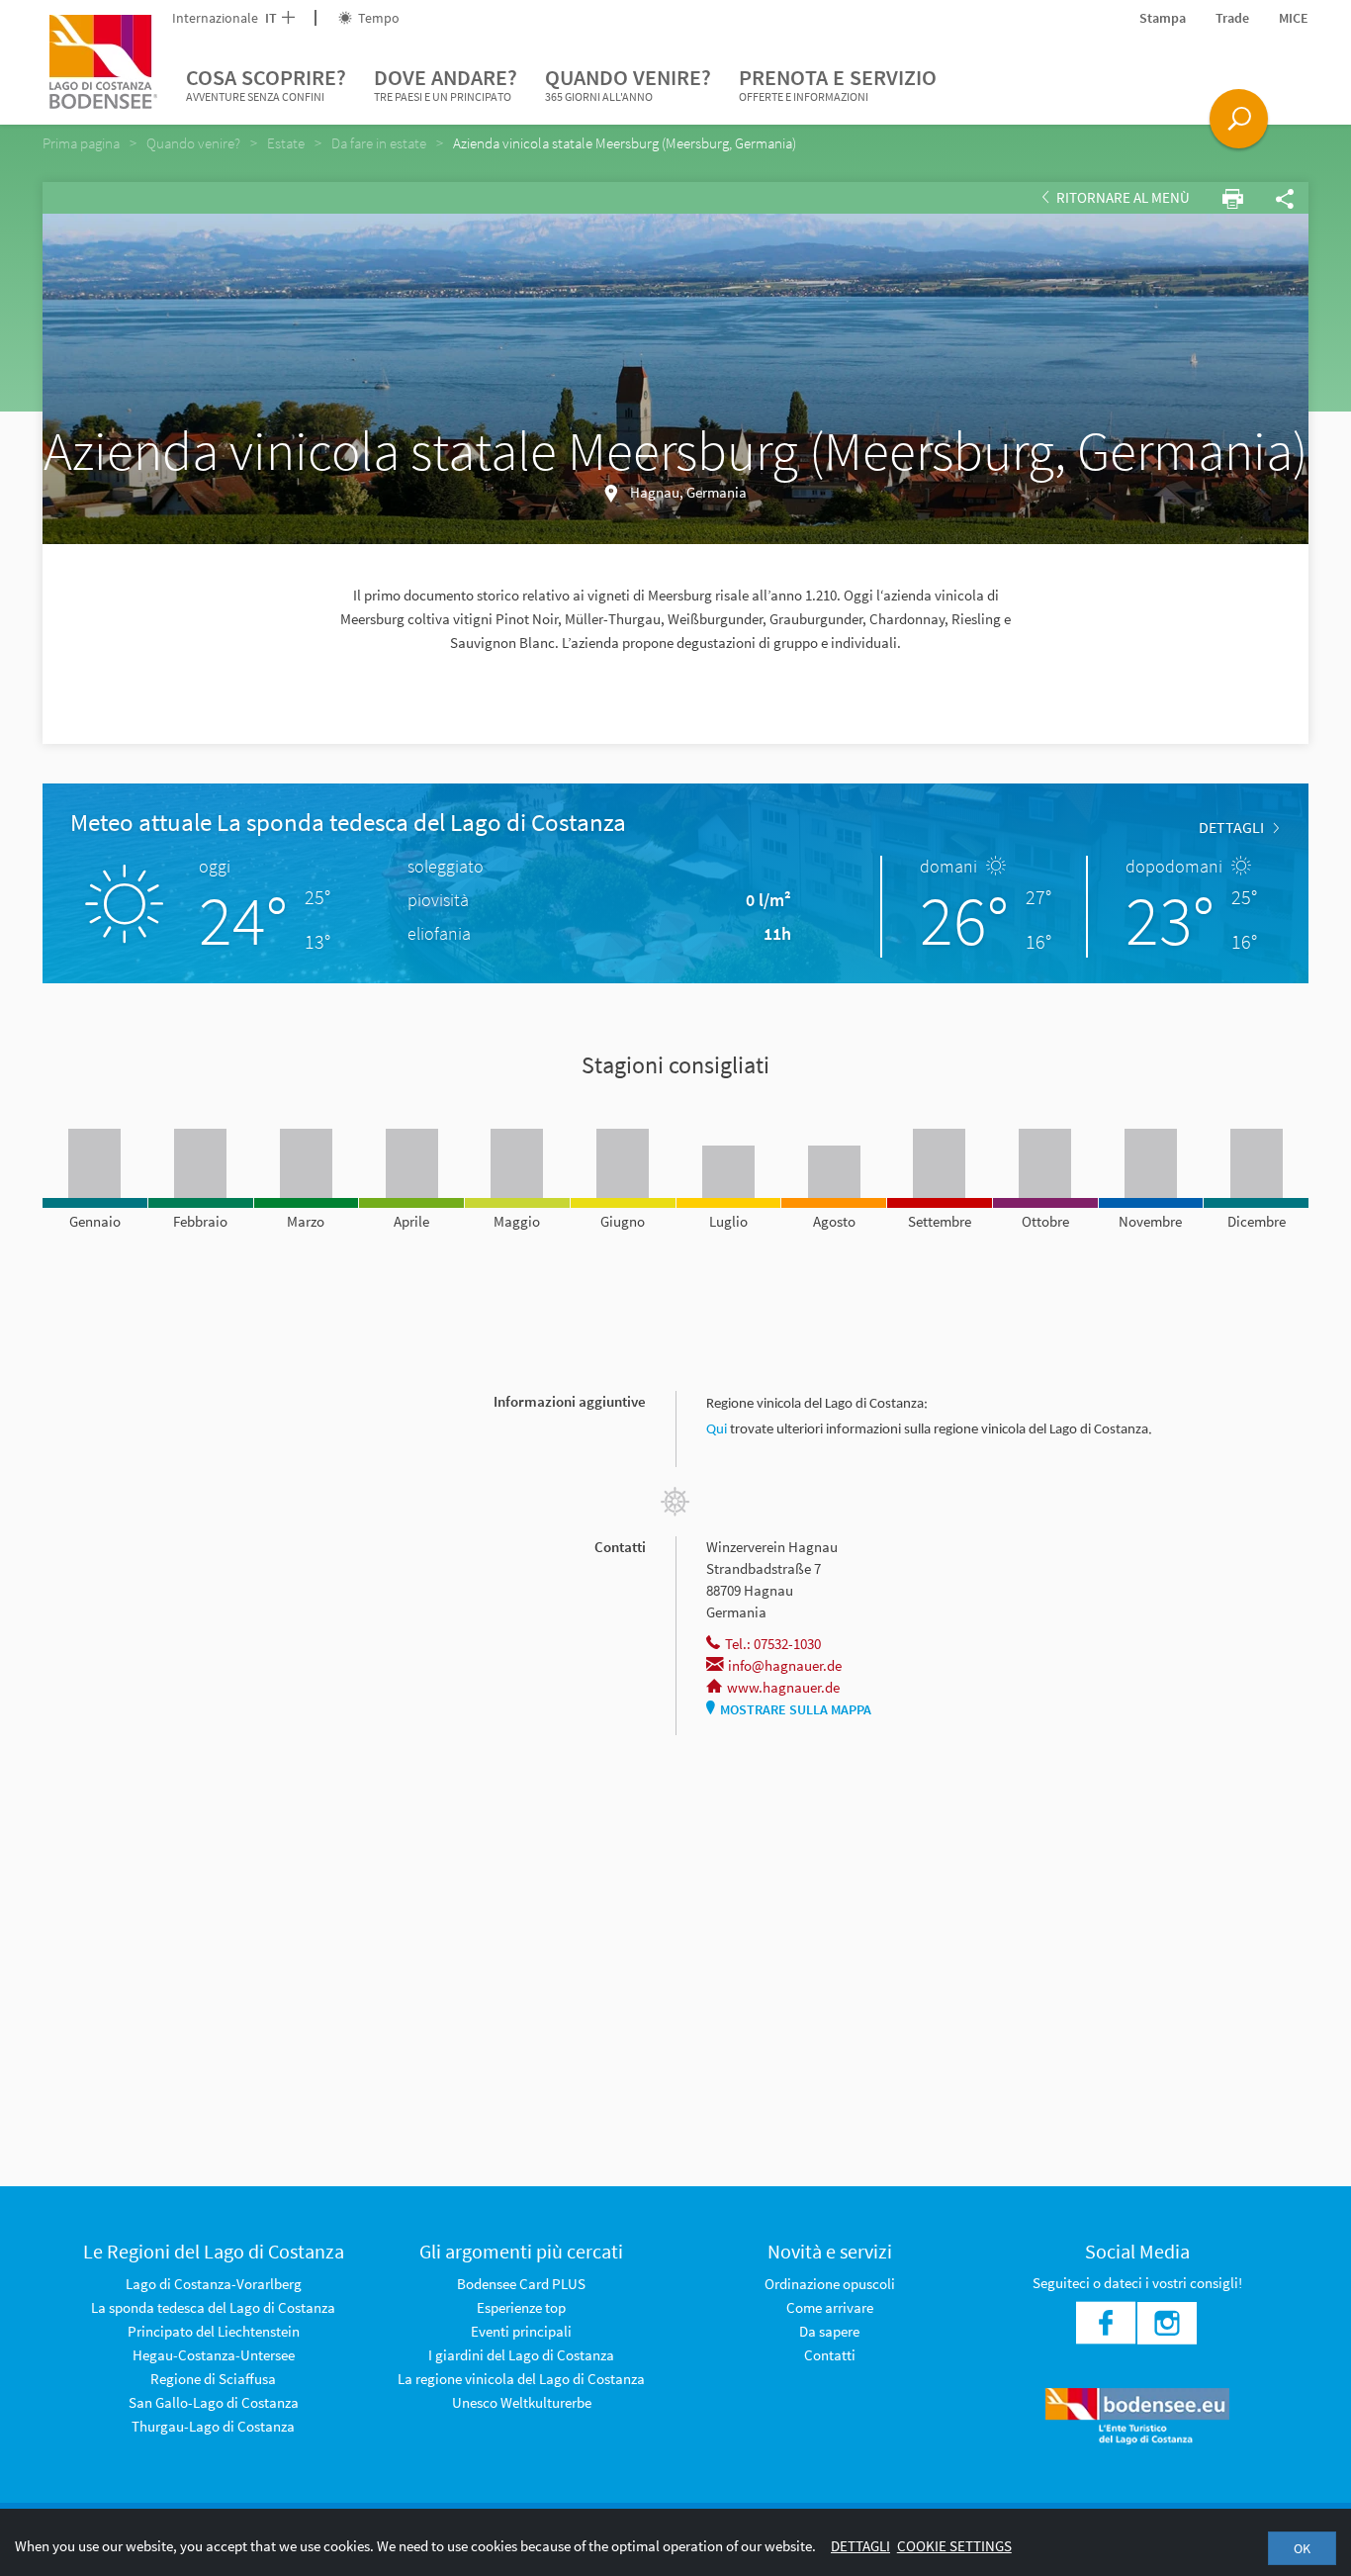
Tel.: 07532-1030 (773, 1644)
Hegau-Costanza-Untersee (214, 2355)
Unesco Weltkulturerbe (522, 2402)
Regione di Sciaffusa (213, 2379)
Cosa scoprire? (266, 84)
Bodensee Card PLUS (521, 2284)
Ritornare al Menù (1122, 197)
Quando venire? (628, 84)
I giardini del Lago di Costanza (521, 2355)
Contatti (830, 2355)
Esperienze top (521, 2307)
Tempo (377, 18)
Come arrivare (830, 2307)
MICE (1294, 18)
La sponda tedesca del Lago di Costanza (213, 2307)
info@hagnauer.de (785, 1665)
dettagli (1231, 827)
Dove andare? (446, 84)
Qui (718, 1430)
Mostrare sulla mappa (796, 1709)
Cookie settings (954, 2546)
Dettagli (860, 2546)
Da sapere (829, 2331)
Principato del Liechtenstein (214, 2331)
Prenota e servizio (838, 84)
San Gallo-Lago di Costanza (214, 2402)
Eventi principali (521, 2331)
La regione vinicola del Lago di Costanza (521, 2379)
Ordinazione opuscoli (830, 2284)
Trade (1232, 18)
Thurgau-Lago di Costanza (213, 2426)
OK (1302, 2548)
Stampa (1163, 18)
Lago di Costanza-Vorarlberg (214, 2284)
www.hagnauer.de (783, 1687)
